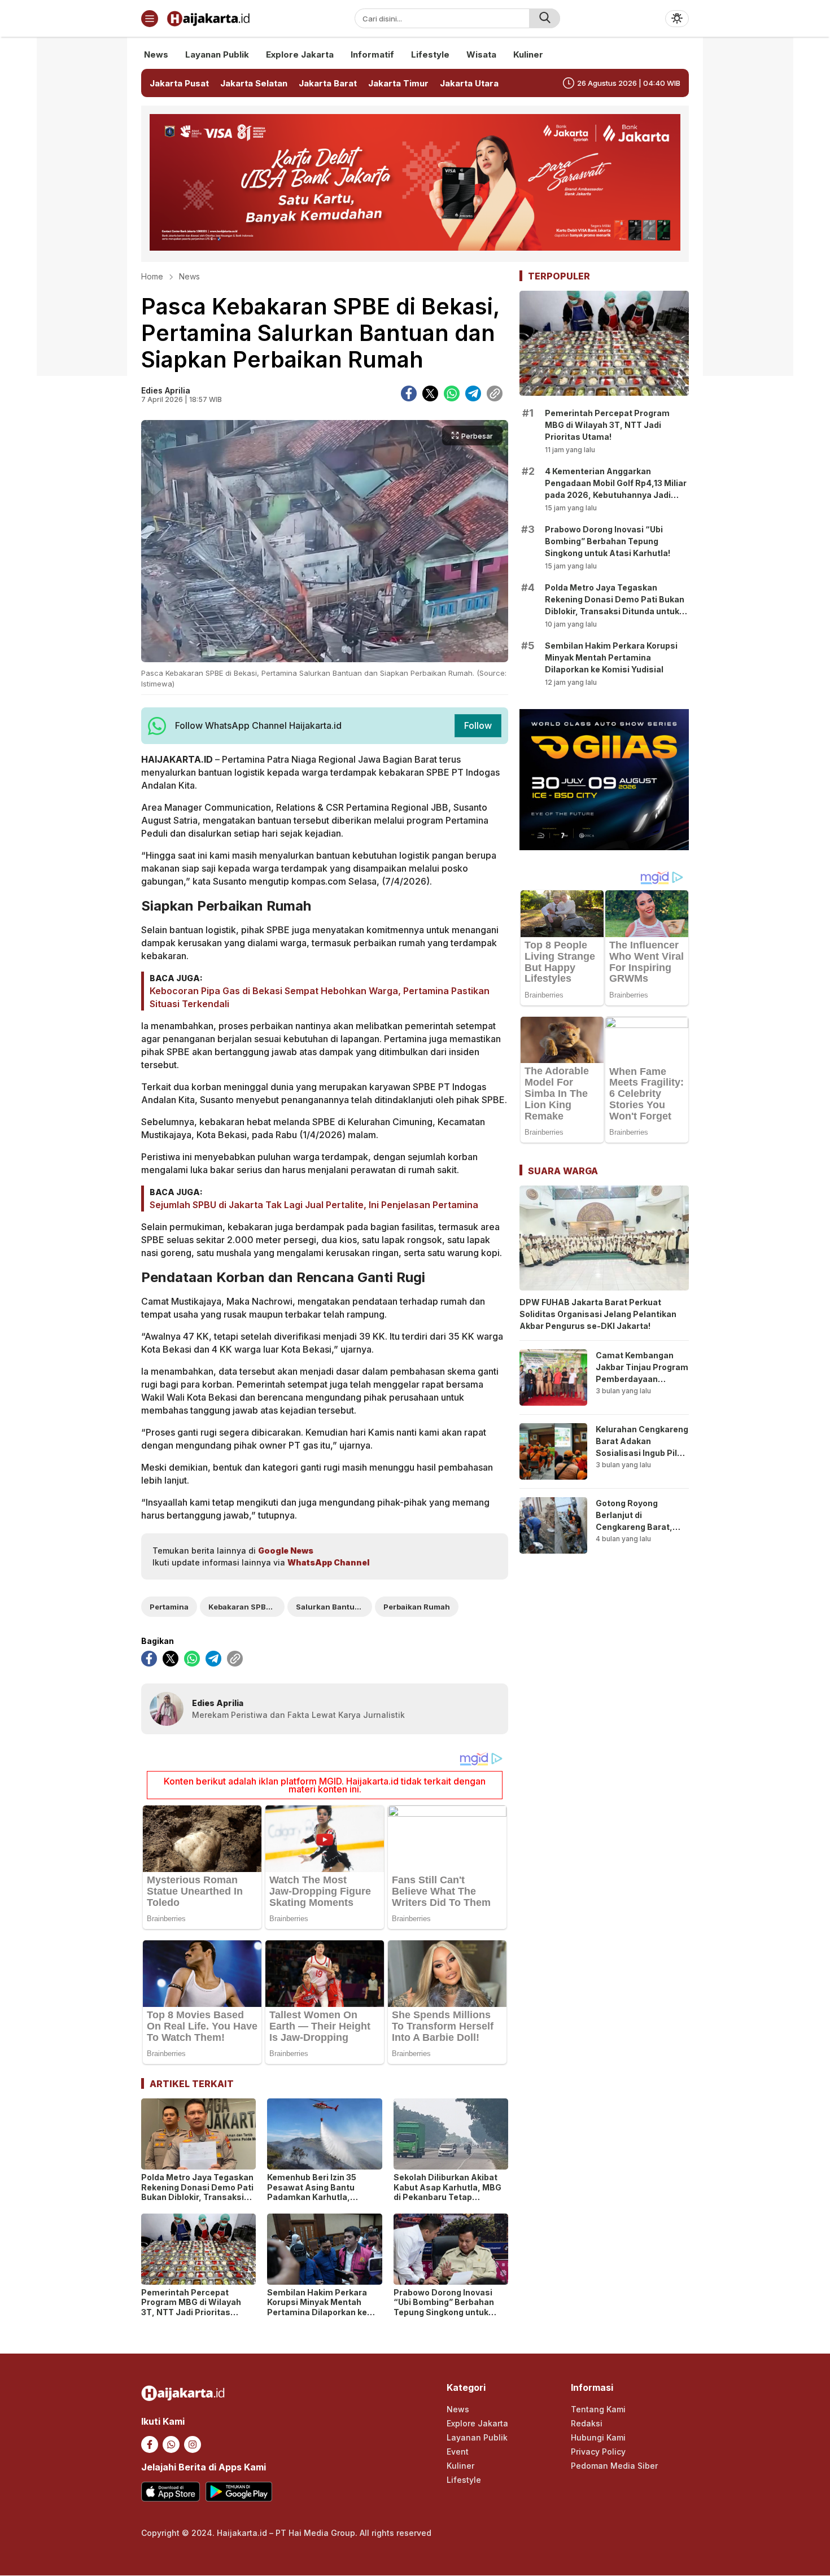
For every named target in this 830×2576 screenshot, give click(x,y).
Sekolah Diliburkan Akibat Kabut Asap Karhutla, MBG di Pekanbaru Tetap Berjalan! (447, 2192)
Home (152, 276)
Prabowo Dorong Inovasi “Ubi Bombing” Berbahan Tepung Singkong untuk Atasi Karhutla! (444, 2307)
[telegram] (473, 393)
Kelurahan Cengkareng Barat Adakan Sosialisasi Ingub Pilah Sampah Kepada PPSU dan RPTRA (642, 1453)
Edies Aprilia (166, 390)
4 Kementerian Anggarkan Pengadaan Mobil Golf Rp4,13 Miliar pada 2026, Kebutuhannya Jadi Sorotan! (616, 489)
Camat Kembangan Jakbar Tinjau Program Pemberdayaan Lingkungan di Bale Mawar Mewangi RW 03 (642, 1385)
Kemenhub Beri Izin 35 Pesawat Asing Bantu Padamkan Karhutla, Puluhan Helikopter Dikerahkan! (312, 2197)
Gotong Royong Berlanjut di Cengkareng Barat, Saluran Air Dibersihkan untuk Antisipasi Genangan (638, 1533)
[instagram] (193, 2444)
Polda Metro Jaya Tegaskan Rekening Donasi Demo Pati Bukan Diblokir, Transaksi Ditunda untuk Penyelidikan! (198, 2192)
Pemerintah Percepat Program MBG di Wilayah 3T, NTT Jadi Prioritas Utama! (191, 2307)
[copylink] (495, 393)
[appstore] (171, 2492)
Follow (478, 725)
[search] (545, 18)
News (189, 276)
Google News (286, 1551)
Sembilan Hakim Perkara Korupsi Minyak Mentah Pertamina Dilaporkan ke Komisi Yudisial (317, 2307)
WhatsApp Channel (328, 1562)
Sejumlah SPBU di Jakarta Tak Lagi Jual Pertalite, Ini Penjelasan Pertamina (314, 1205)
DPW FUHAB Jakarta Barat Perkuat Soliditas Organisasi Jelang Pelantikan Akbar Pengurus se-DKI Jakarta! (598, 1314)
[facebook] (409, 393)
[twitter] (430, 393)
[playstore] (239, 2492)
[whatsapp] (452, 393)
